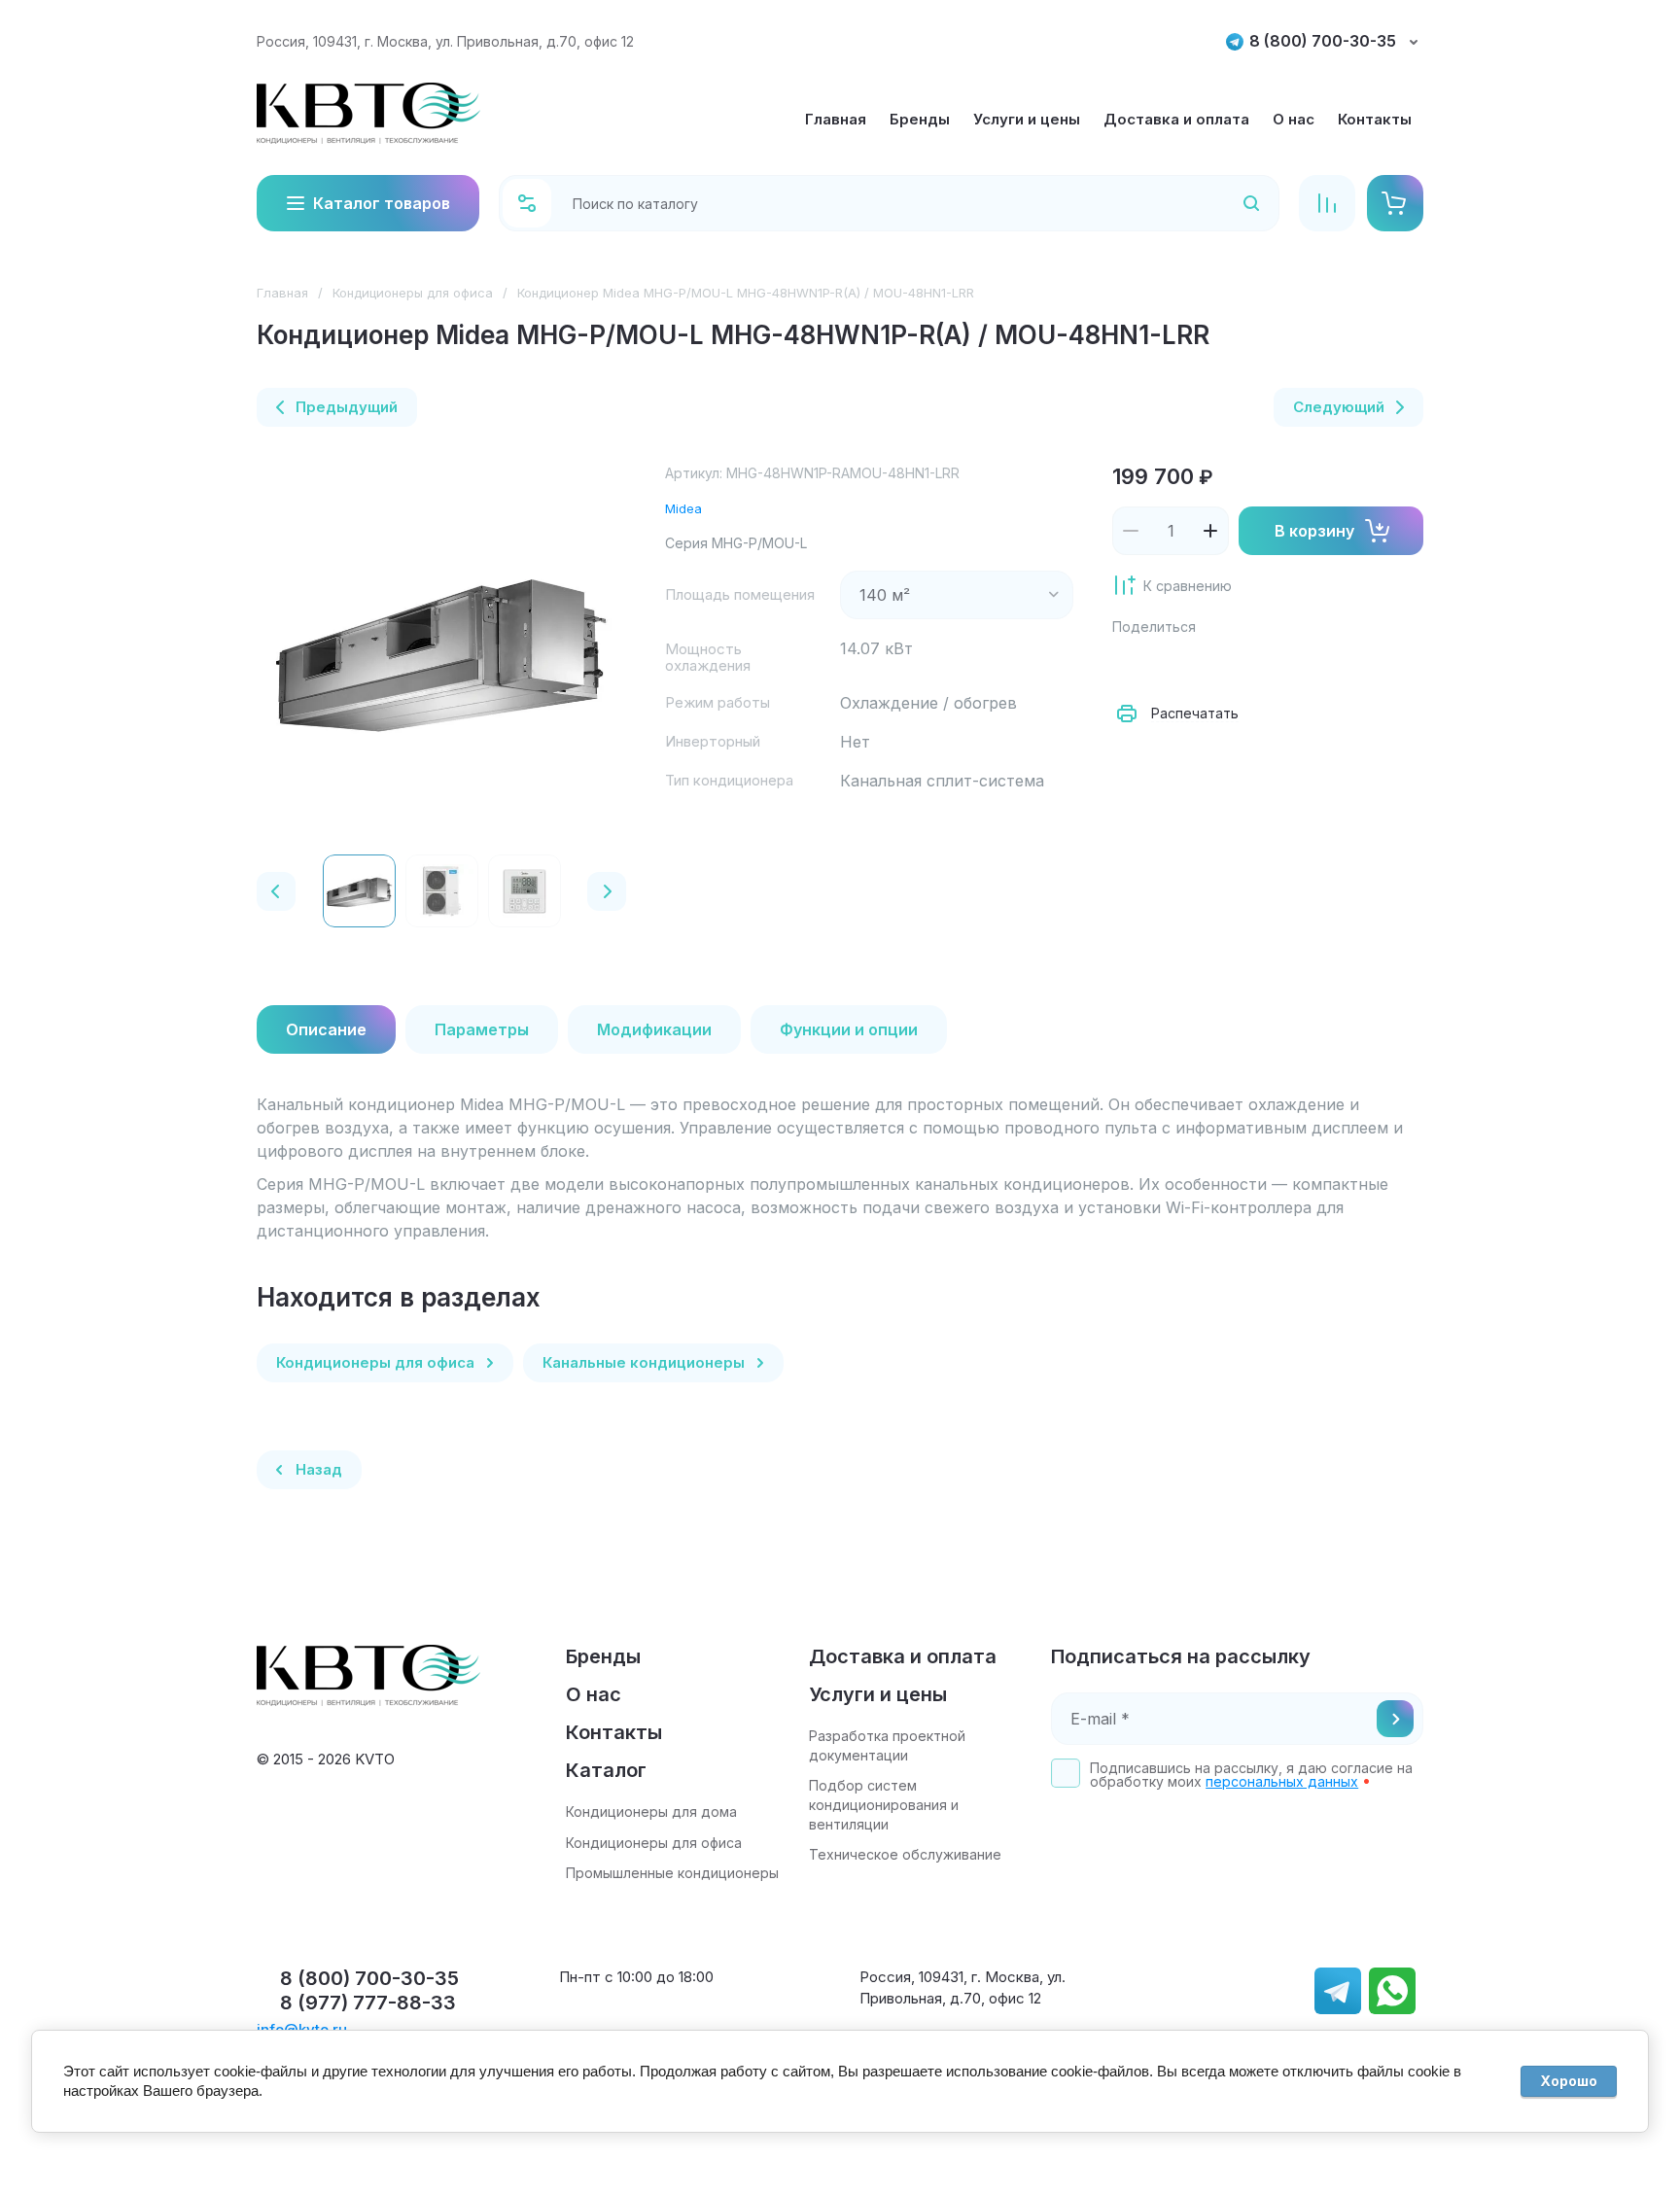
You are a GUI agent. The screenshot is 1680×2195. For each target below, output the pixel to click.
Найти (1226, 203)
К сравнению (1188, 586)
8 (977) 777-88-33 (368, 2003)
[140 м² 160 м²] (957, 595)
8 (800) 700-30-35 (1323, 41)
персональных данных (1282, 1781)
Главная (282, 293)
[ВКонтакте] (1174, 665)
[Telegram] (1260, 665)
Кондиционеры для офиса (413, 293)
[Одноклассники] (1217, 665)
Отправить (1395, 1719)
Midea (683, 508)
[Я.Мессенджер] (1132, 665)
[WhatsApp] (1346, 665)
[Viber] (1303, 665)
